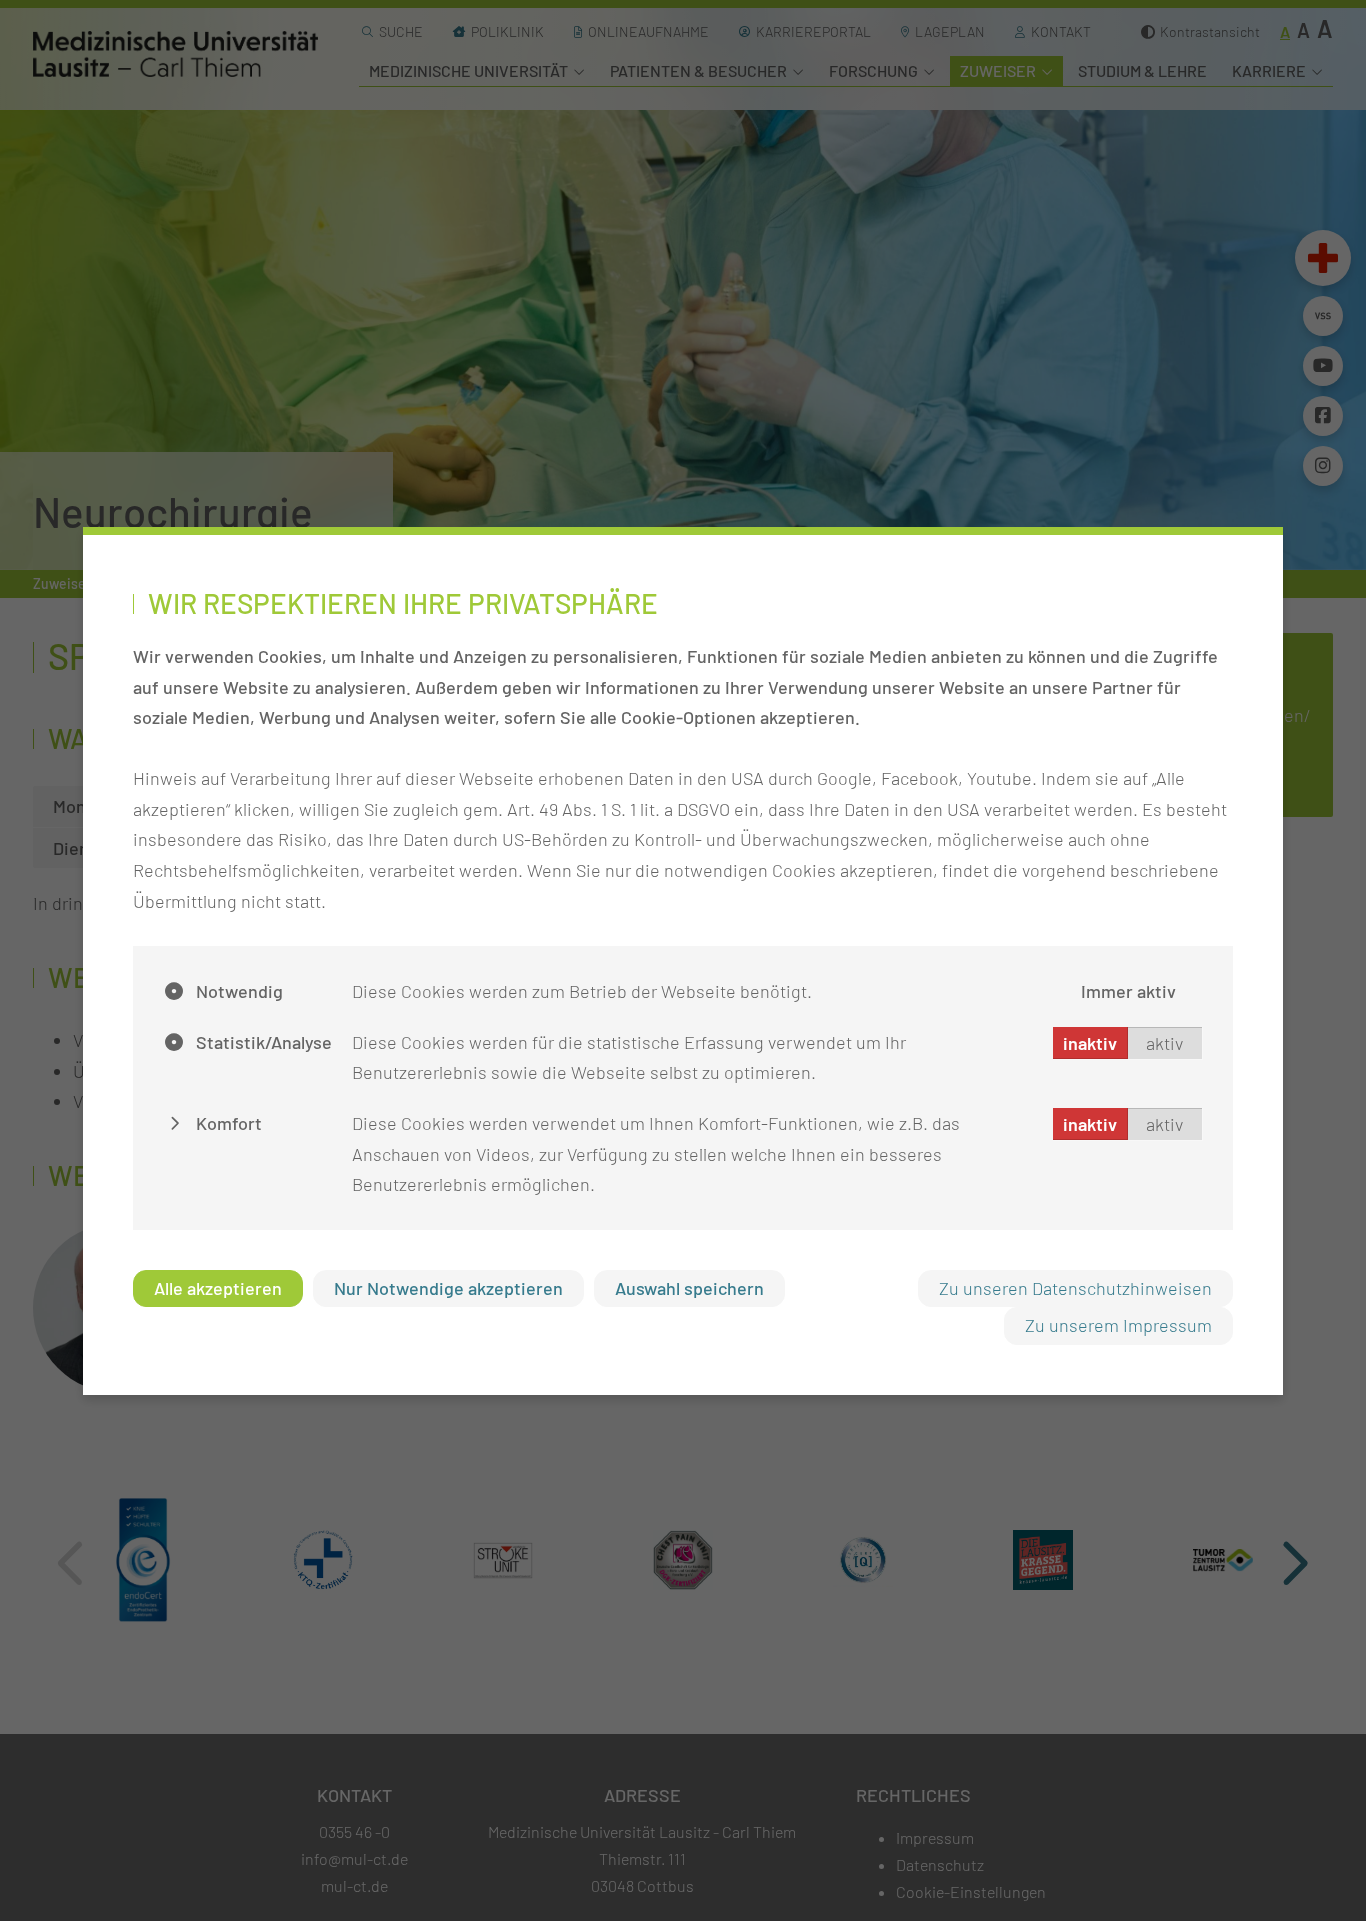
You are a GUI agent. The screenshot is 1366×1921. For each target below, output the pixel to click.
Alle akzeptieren (218, 1288)
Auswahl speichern (689, 1288)
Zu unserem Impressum (1118, 1325)
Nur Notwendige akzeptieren (448, 1288)
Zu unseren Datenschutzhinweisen (1075, 1288)
